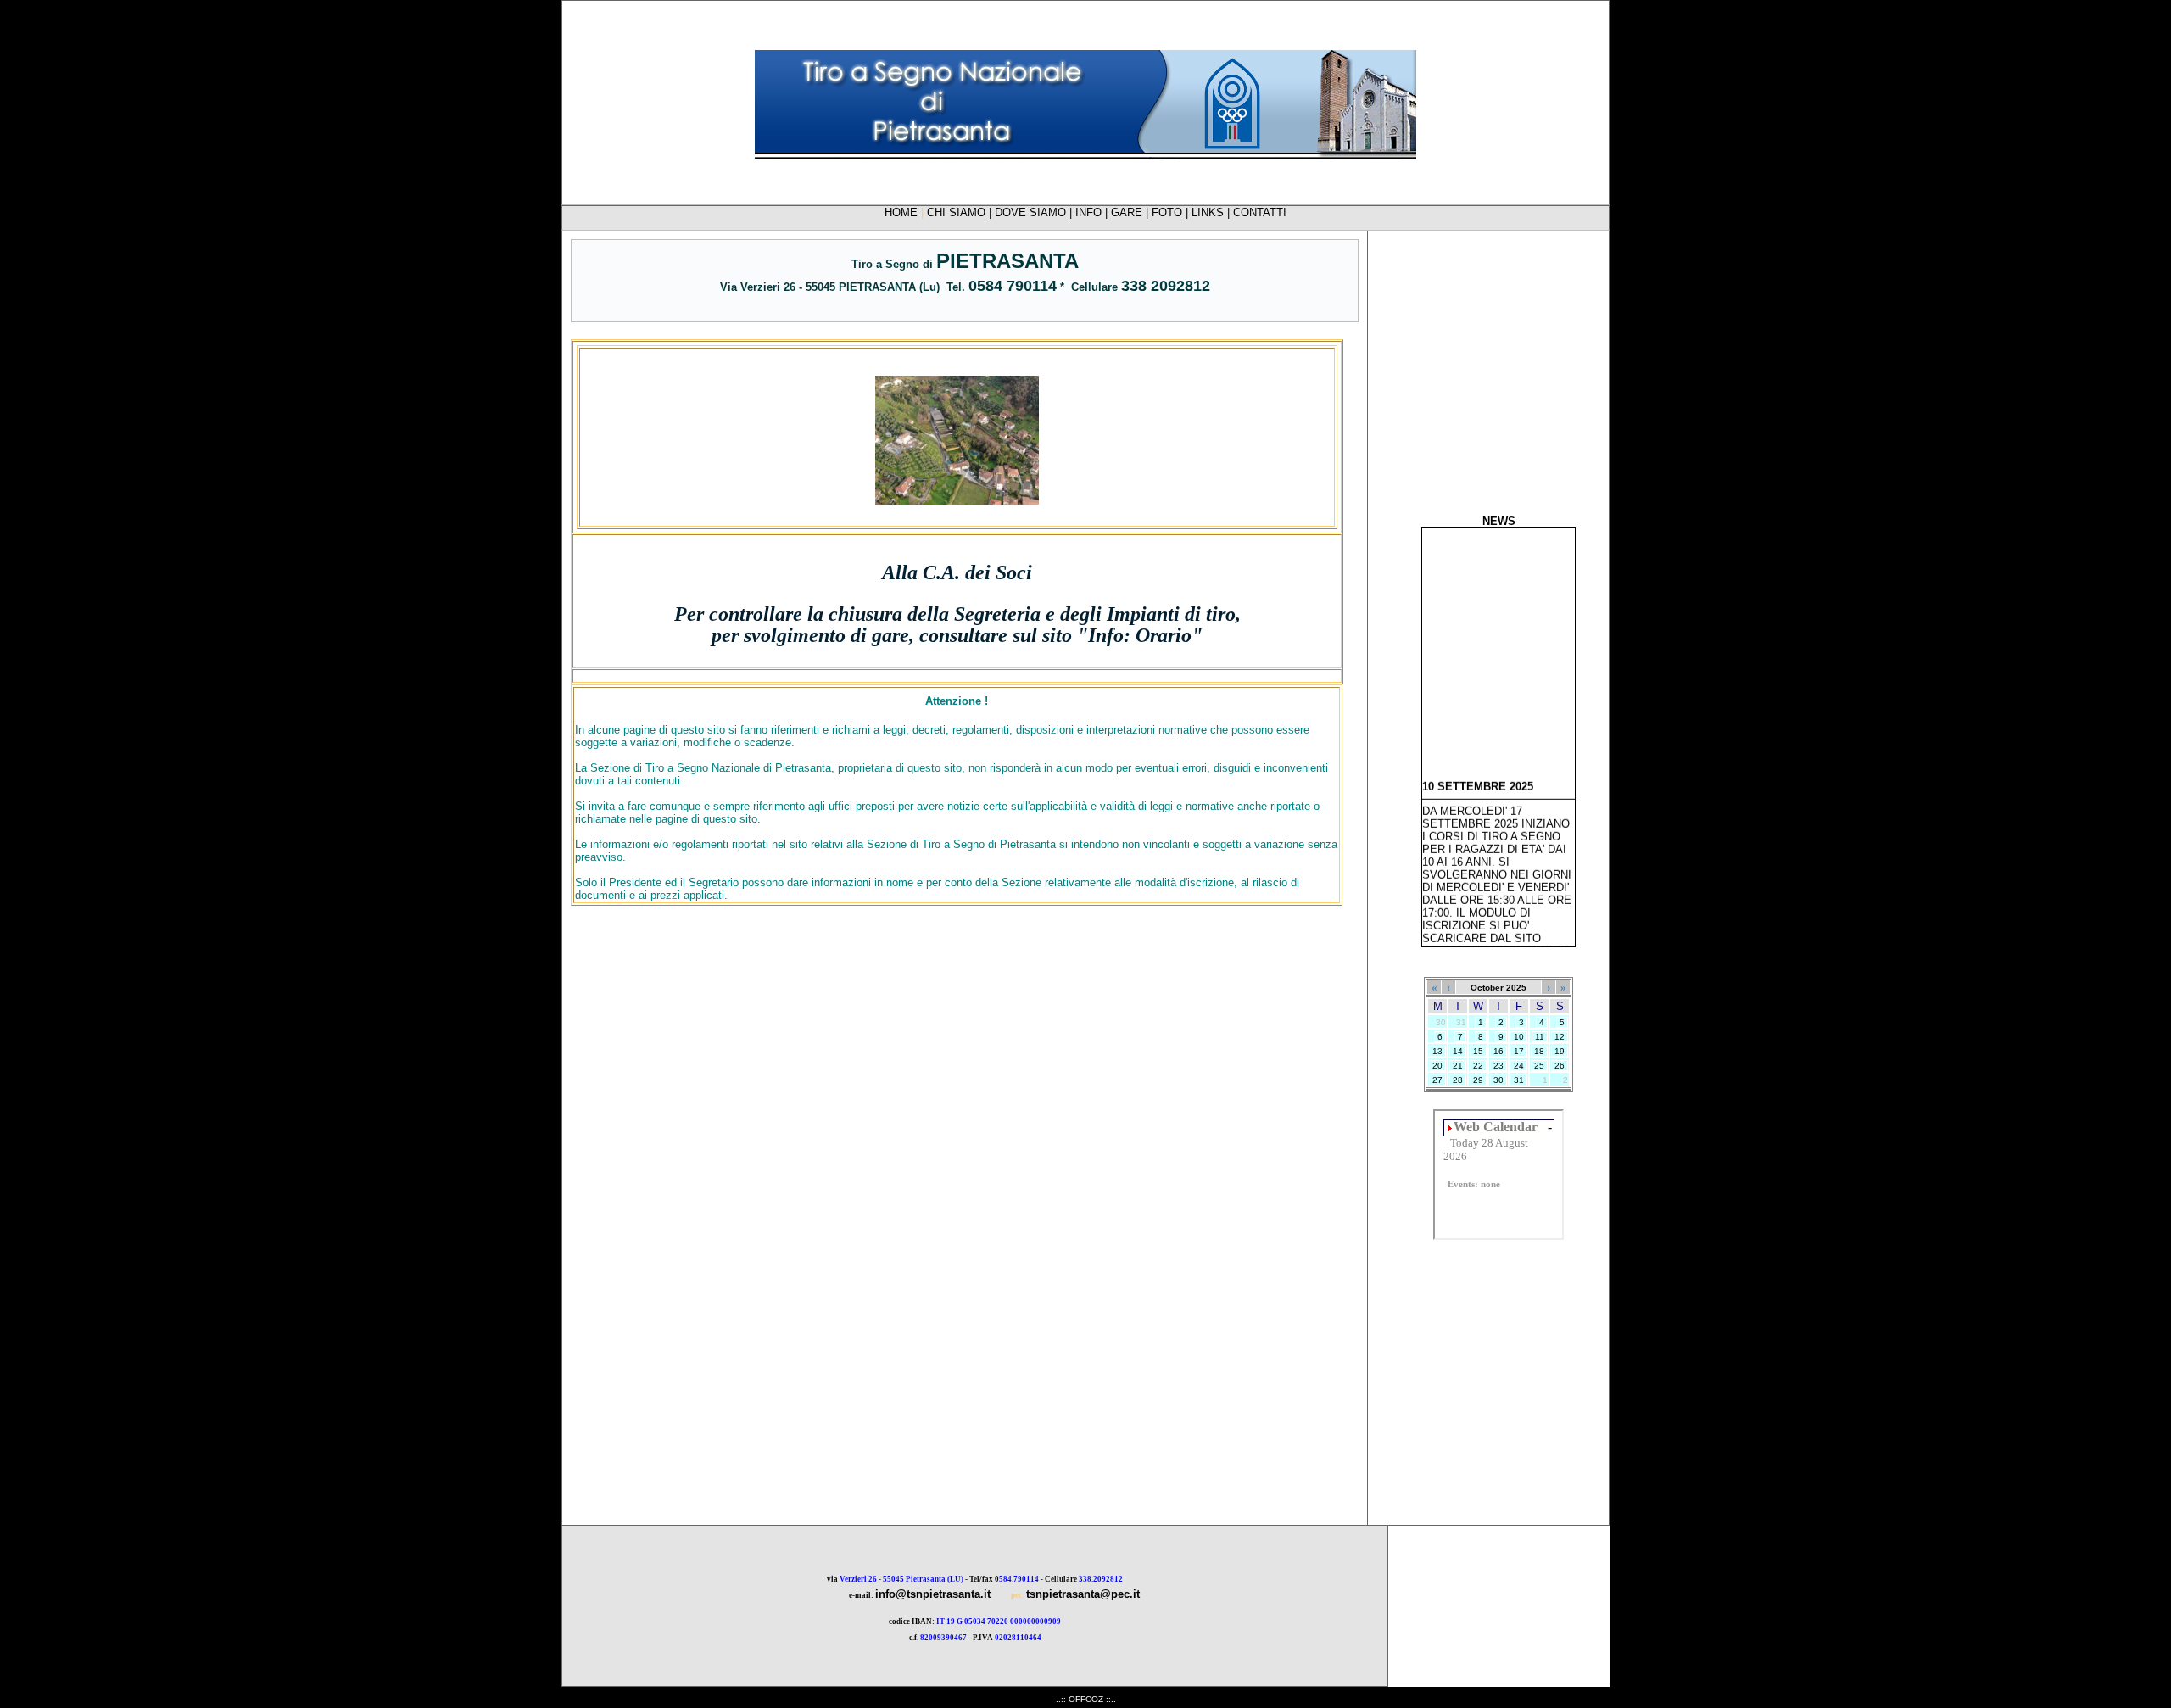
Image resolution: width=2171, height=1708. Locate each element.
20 (1437, 1066)
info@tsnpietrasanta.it (933, 1594)
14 (1458, 1051)
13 (1437, 1051)
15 (1478, 1051)
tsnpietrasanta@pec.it (1083, 1594)
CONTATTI (1260, 212)
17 (1519, 1051)
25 (1539, 1066)
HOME (901, 212)
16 (1498, 1051)
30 (1498, 1080)
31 (1519, 1080)
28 (1458, 1080)
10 (1519, 1037)
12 (1560, 1037)
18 (1539, 1051)
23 (1498, 1066)
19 (1560, 1051)
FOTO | (1172, 212)
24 (1519, 1066)
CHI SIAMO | (961, 212)
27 (1437, 1080)
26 (1560, 1066)
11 (1540, 1037)
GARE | (1131, 212)
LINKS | (1212, 212)
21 (1458, 1066)
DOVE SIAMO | (1035, 212)
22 (1478, 1066)
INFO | (1093, 212)
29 (1478, 1080)
